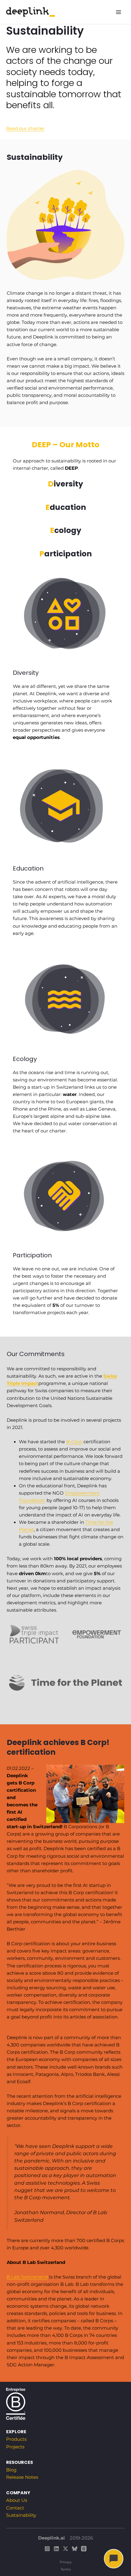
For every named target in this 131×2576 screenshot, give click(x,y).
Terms (66, 2569)
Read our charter (25, 129)
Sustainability (21, 2515)
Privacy (66, 2562)
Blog (11, 2470)
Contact (15, 2508)
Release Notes (22, 2477)
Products (16, 2439)
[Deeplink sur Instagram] (47, 2549)
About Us (17, 2500)
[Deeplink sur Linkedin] (56, 2549)
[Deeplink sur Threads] (84, 2549)
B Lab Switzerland (27, 2277)
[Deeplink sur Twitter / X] (65, 2549)
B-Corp (74, 1442)
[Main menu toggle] (119, 12)
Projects (15, 2447)
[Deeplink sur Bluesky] (75, 2549)
